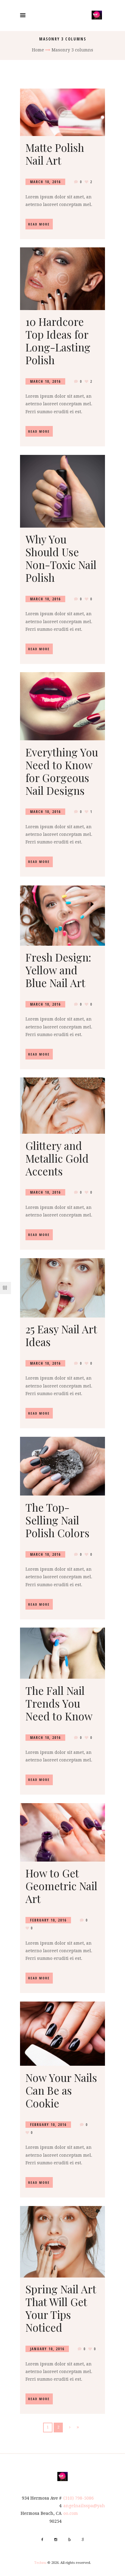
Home (38, 50)
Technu (40, 2563)
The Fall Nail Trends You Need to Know (59, 1703)
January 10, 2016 (47, 2349)
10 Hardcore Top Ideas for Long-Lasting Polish (58, 341)
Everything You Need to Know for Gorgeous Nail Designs (62, 771)
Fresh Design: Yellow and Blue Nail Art (58, 970)
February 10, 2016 (48, 1920)
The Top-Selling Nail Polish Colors (57, 1520)
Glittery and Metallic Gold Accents (57, 1158)
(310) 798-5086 (79, 2498)
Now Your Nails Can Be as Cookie (61, 2090)
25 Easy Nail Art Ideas (61, 1335)
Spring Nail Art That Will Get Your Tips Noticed (61, 2308)
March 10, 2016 (45, 182)
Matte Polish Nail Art (55, 154)
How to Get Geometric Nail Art (61, 1886)
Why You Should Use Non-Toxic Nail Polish (61, 558)
